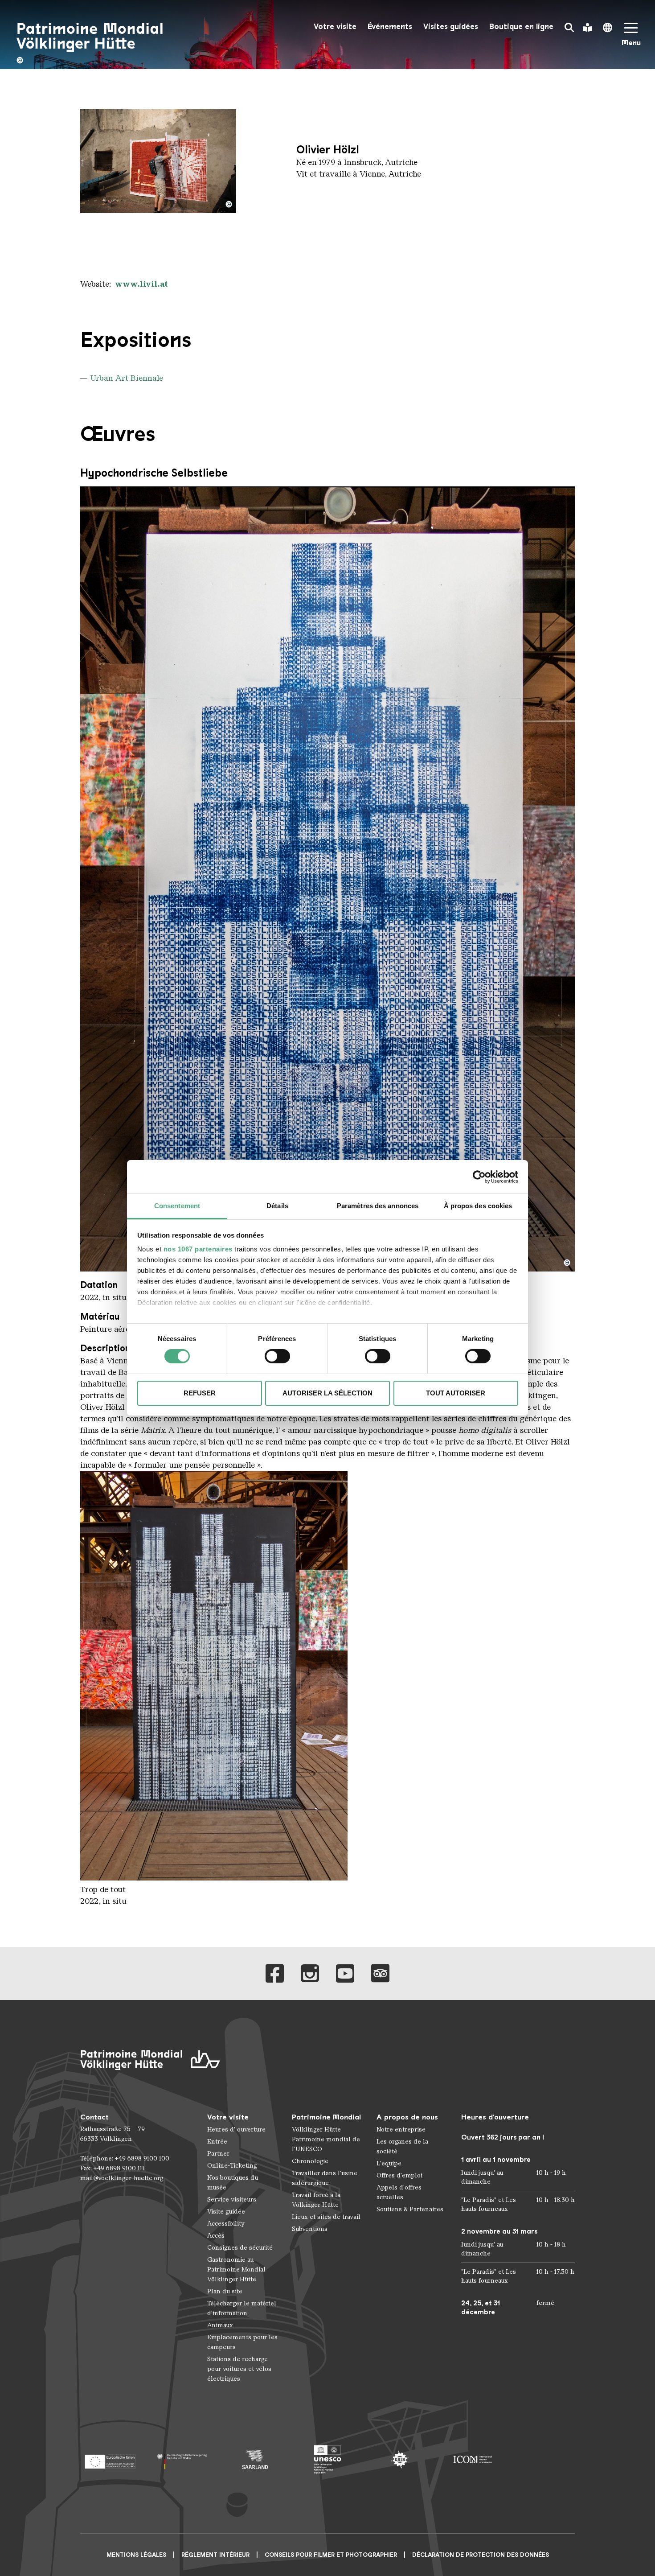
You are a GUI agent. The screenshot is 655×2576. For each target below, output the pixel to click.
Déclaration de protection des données (481, 2555)
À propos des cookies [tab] (478, 1206)
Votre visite (335, 27)
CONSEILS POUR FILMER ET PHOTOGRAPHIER (331, 2555)
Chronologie (310, 2161)
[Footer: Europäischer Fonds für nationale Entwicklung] (110, 2459)
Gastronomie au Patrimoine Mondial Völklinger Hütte (236, 2269)
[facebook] (275, 1973)
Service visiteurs (232, 2199)
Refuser (200, 1393)
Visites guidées (451, 27)
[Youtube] (345, 1973)
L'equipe (389, 2163)
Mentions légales (136, 2555)
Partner (218, 2154)
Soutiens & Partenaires (410, 2209)
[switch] (277, 1356)
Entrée (217, 2142)
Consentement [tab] (177, 1206)
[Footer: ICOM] (473, 2459)
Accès (216, 2236)
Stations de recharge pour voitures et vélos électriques (239, 2369)
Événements (390, 27)
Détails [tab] (277, 1206)
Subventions (310, 2229)
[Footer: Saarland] (255, 2459)
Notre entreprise (401, 2130)
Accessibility (226, 2224)
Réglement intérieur (215, 2555)
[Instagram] (310, 1973)
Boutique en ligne (521, 27)
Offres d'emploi (399, 2175)
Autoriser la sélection (327, 1393)
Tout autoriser (456, 1393)
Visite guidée (226, 2212)
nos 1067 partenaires (198, 1249)
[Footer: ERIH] (400, 2459)
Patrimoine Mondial (326, 2117)
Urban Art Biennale (127, 378)
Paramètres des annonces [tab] (378, 1206)
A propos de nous (407, 2117)
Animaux (220, 2325)
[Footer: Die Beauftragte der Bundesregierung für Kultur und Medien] (182, 2459)
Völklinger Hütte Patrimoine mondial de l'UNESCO (326, 2139)
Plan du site (225, 2291)
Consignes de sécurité (240, 2248)
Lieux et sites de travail (326, 2217)
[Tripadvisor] (380, 1973)
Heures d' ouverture (236, 2130)
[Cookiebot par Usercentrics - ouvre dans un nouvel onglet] (479, 1177)
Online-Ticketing (232, 2166)
